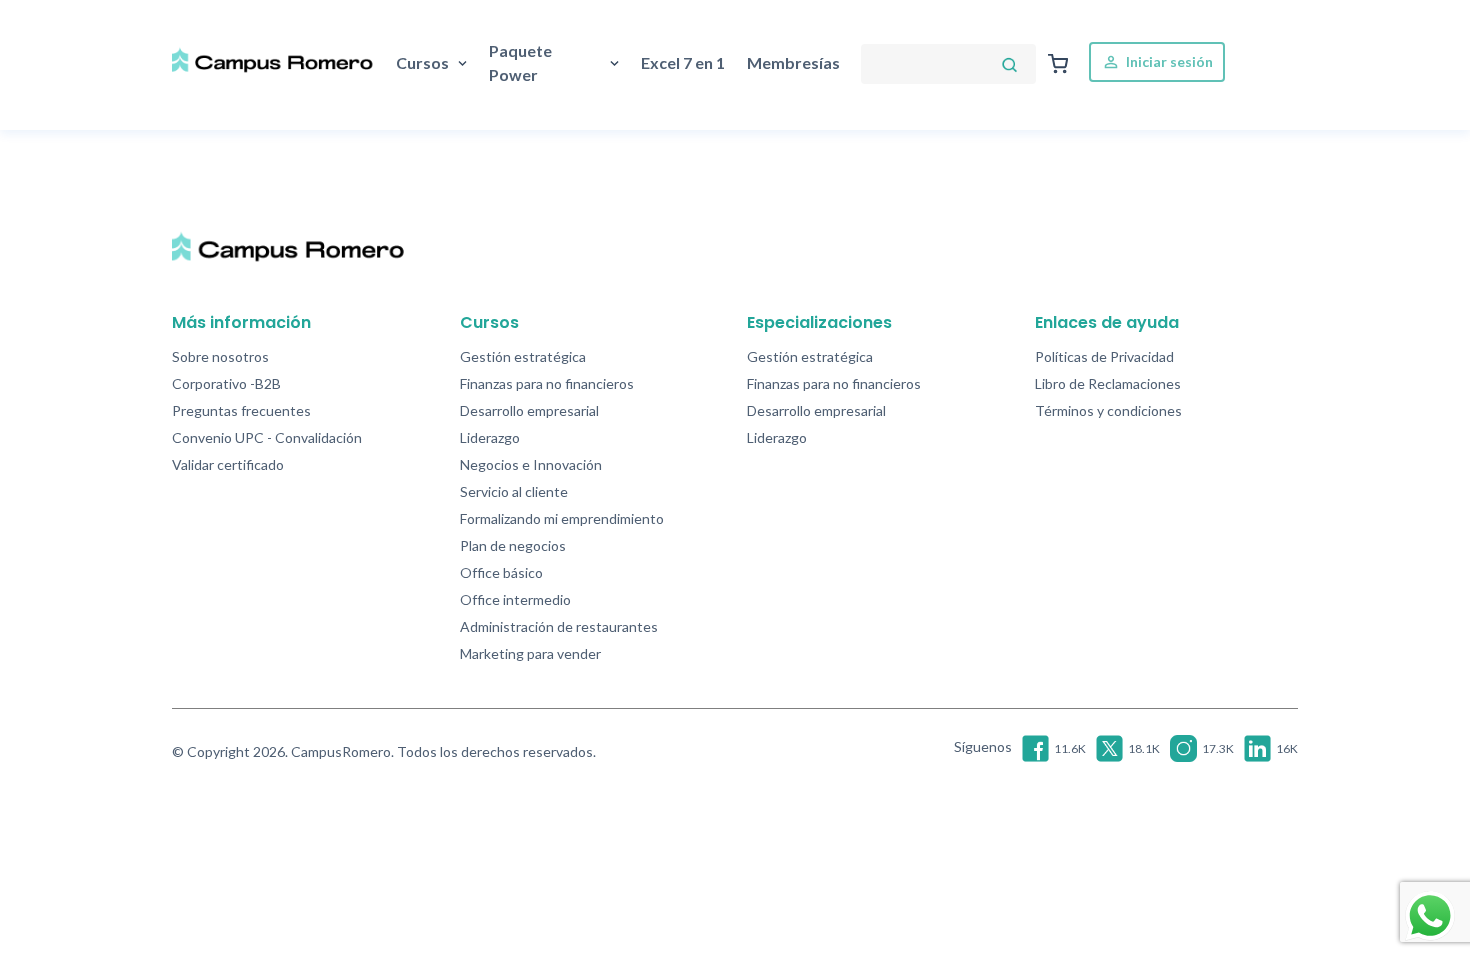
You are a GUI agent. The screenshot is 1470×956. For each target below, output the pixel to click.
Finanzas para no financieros (547, 383)
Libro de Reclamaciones (1108, 383)
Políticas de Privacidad (1104, 356)
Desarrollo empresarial (529, 410)
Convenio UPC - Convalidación (267, 437)
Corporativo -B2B (226, 383)
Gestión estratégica (523, 356)
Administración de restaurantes (559, 626)
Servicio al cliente (514, 491)
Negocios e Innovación (531, 464)
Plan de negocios (513, 545)
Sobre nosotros (220, 356)
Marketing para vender (530, 653)
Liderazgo (490, 437)
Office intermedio (515, 599)
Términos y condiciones (1108, 410)
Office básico (501, 572)
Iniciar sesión (1168, 61)
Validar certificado (228, 464)
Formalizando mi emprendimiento (562, 518)
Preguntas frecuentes (241, 410)
